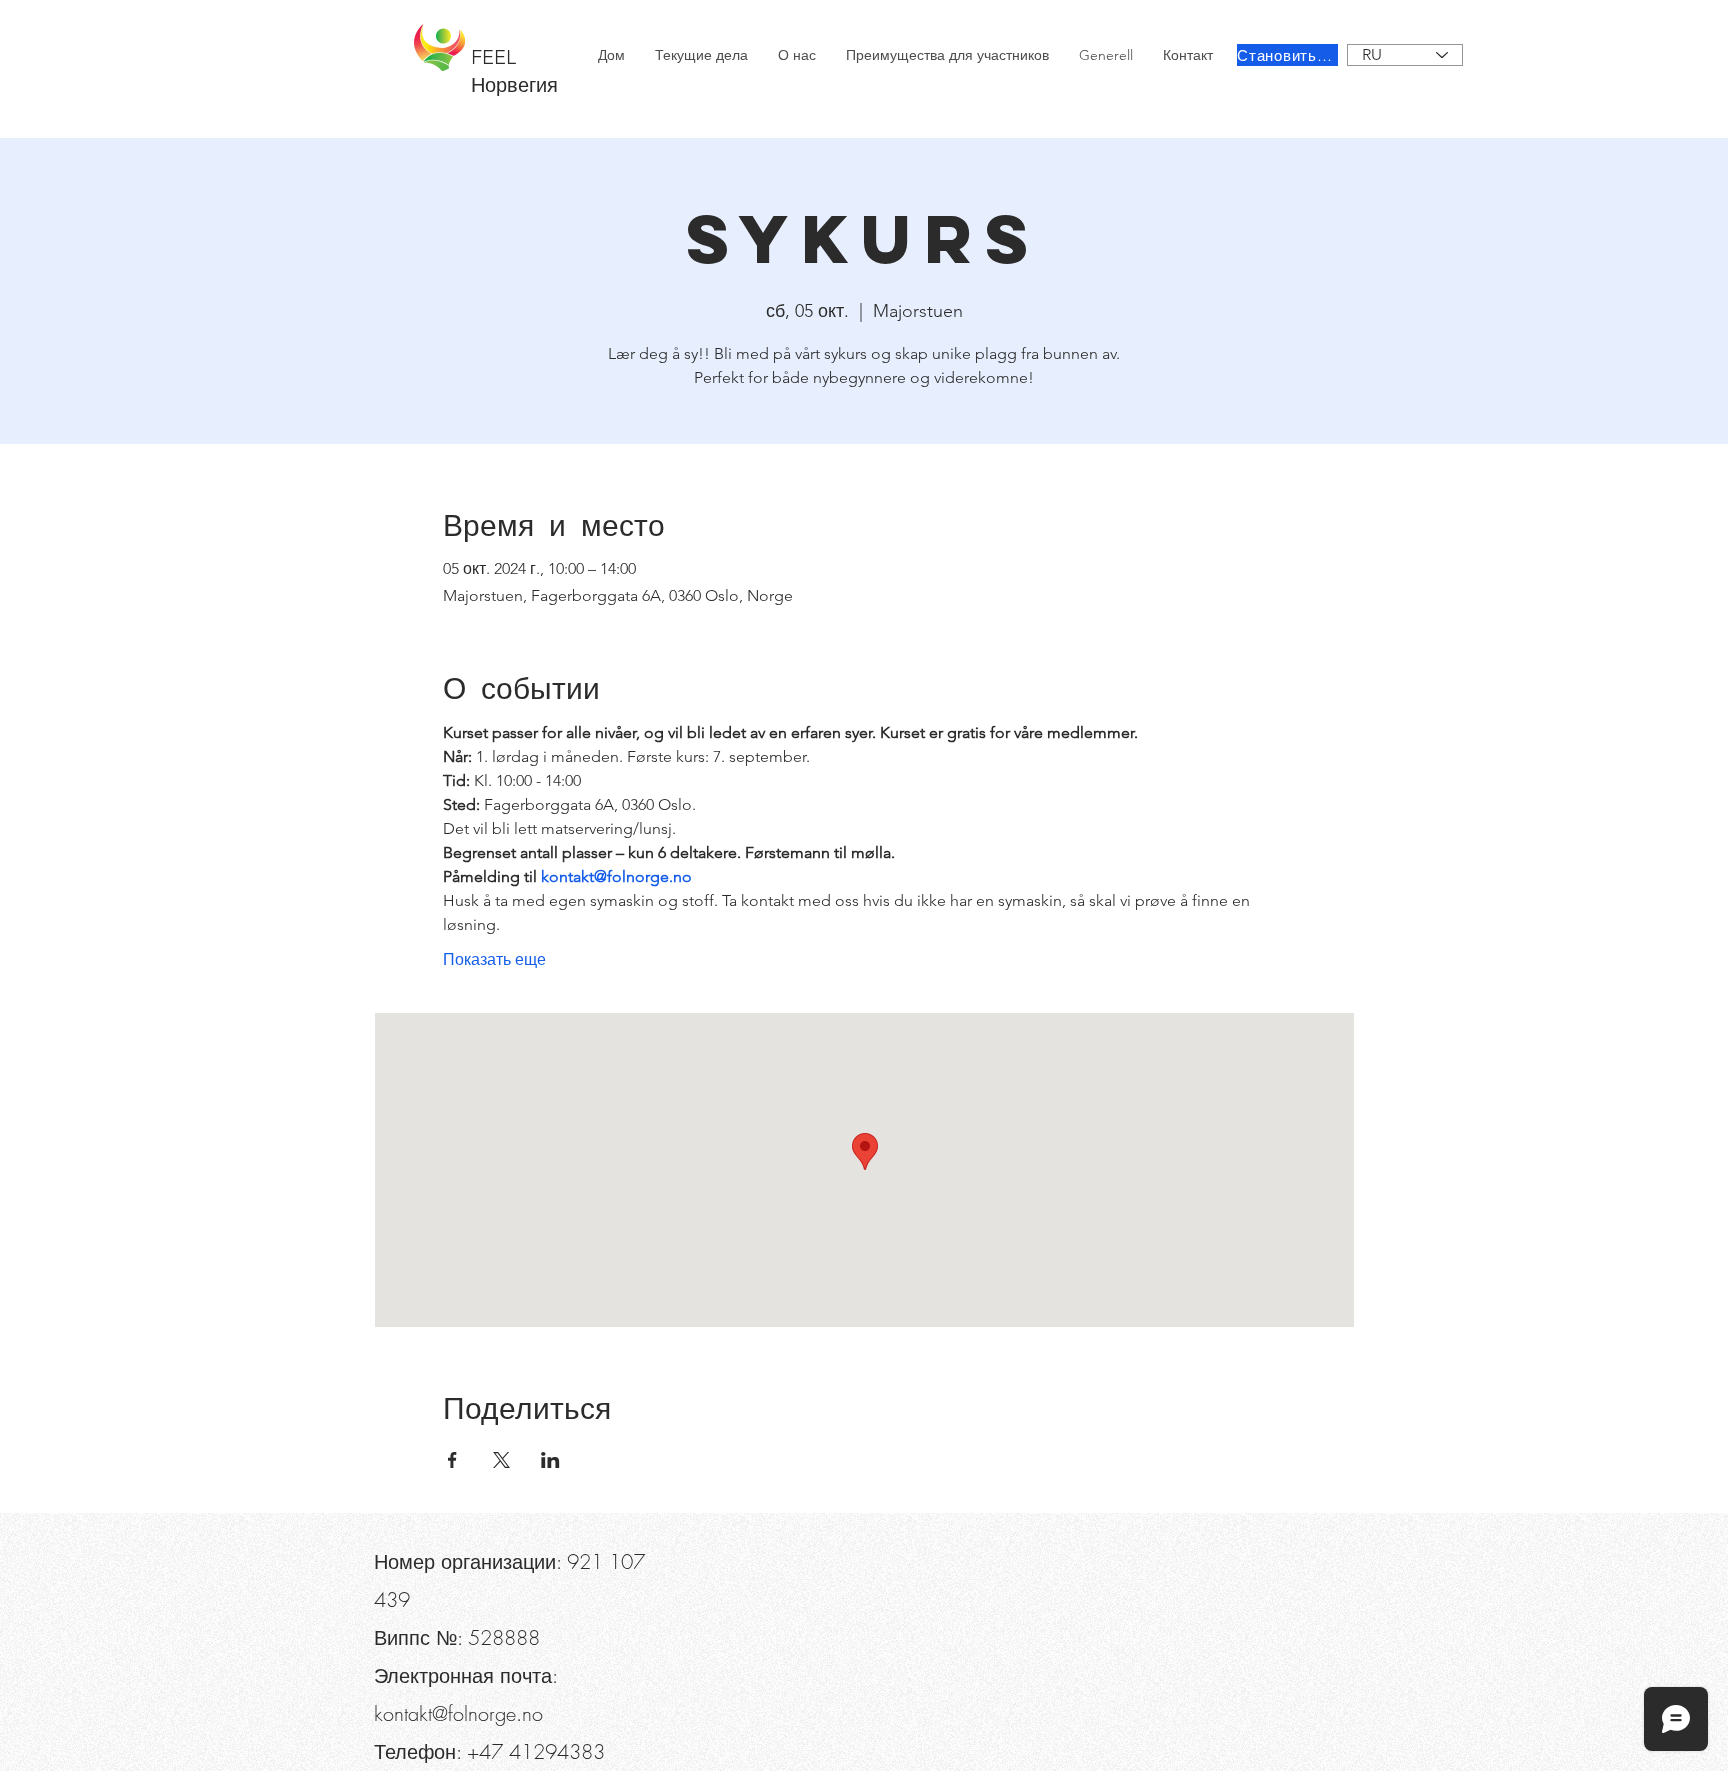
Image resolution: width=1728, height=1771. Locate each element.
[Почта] (149, 20)
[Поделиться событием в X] (501, 1460)
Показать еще (494, 959)
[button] (486, 20)
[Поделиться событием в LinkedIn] (550, 1460)
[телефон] (406, 20)
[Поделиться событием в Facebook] (452, 1460)
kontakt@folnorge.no (458, 1713)
